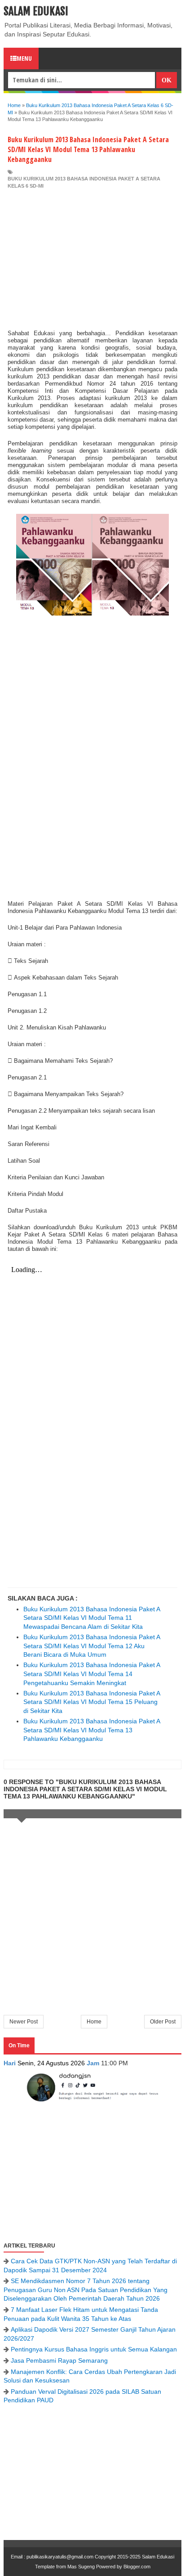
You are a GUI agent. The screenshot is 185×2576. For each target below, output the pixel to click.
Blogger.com (137, 2567)
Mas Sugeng (81, 2567)
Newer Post (24, 2022)
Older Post (163, 2022)
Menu (24, 58)
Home (94, 2022)
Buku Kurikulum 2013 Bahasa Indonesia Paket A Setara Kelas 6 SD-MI (84, 182)
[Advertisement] (92, 257)
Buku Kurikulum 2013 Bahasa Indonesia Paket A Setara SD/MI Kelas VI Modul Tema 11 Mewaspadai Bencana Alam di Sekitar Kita (92, 1618)
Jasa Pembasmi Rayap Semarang (59, 2360)
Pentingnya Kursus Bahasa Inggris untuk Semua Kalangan (94, 2349)
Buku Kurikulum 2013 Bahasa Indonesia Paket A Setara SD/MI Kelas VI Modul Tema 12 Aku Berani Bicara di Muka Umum (92, 1646)
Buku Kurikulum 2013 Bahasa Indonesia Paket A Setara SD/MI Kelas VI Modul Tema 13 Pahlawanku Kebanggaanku (92, 1730)
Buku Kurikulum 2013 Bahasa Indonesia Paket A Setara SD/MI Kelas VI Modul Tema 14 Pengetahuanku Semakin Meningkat (92, 1674)
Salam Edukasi (36, 11)
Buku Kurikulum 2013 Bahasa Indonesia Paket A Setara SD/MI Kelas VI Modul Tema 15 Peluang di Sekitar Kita (92, 1702)
